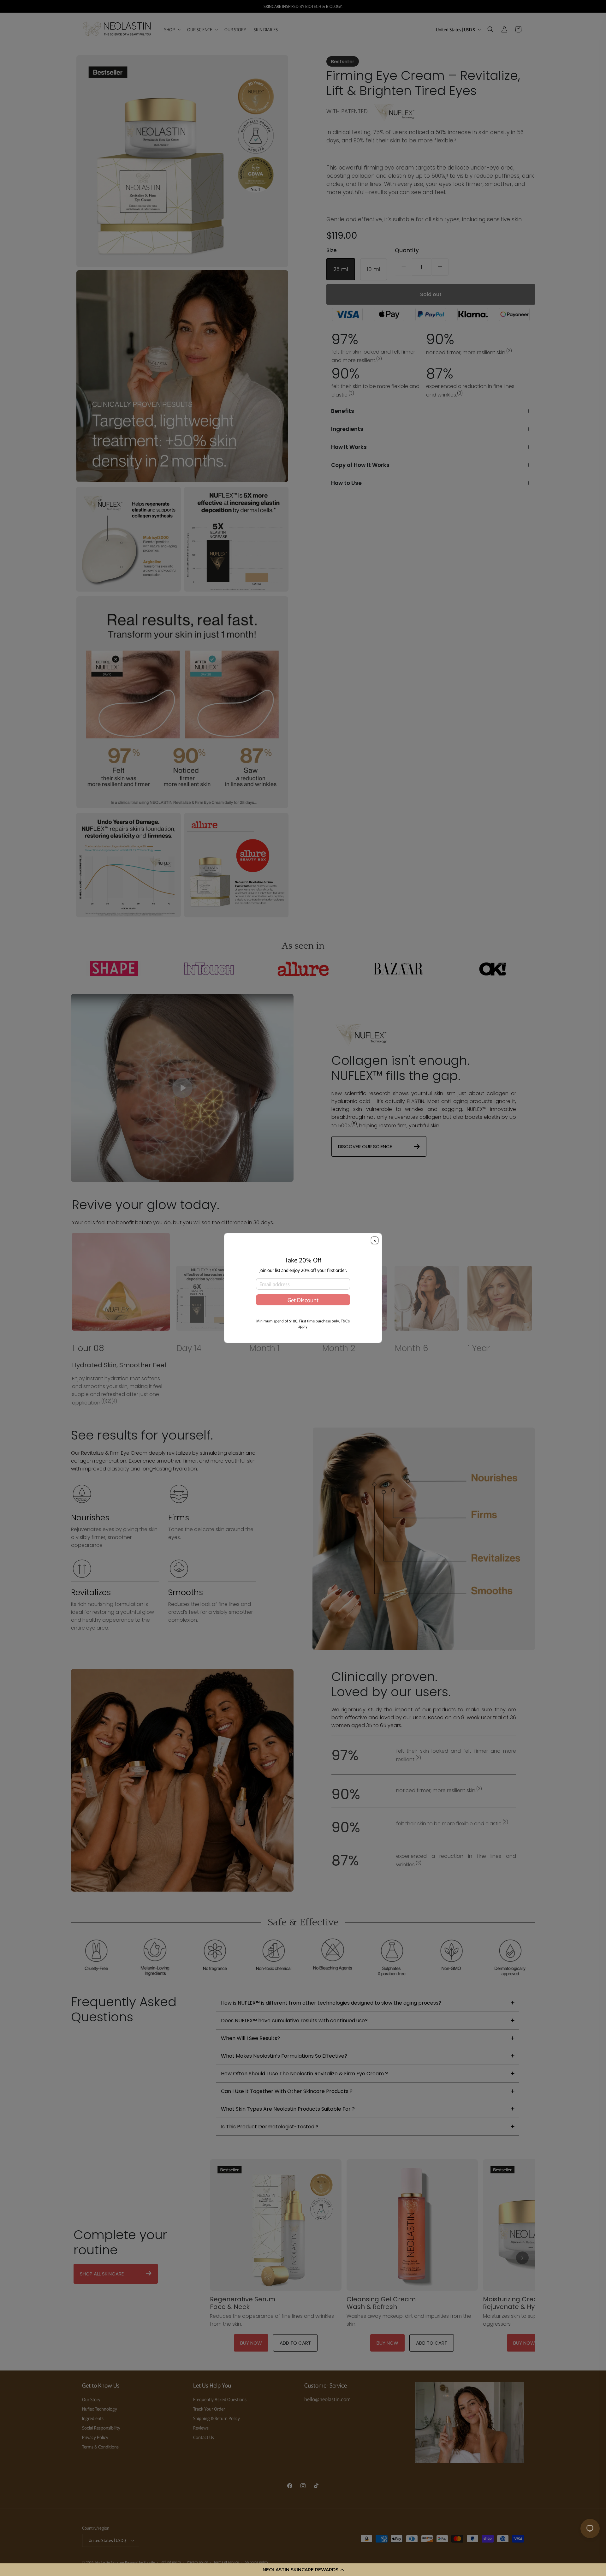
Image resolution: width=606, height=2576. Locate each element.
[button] (303, 2570)
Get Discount (303, 1306)
